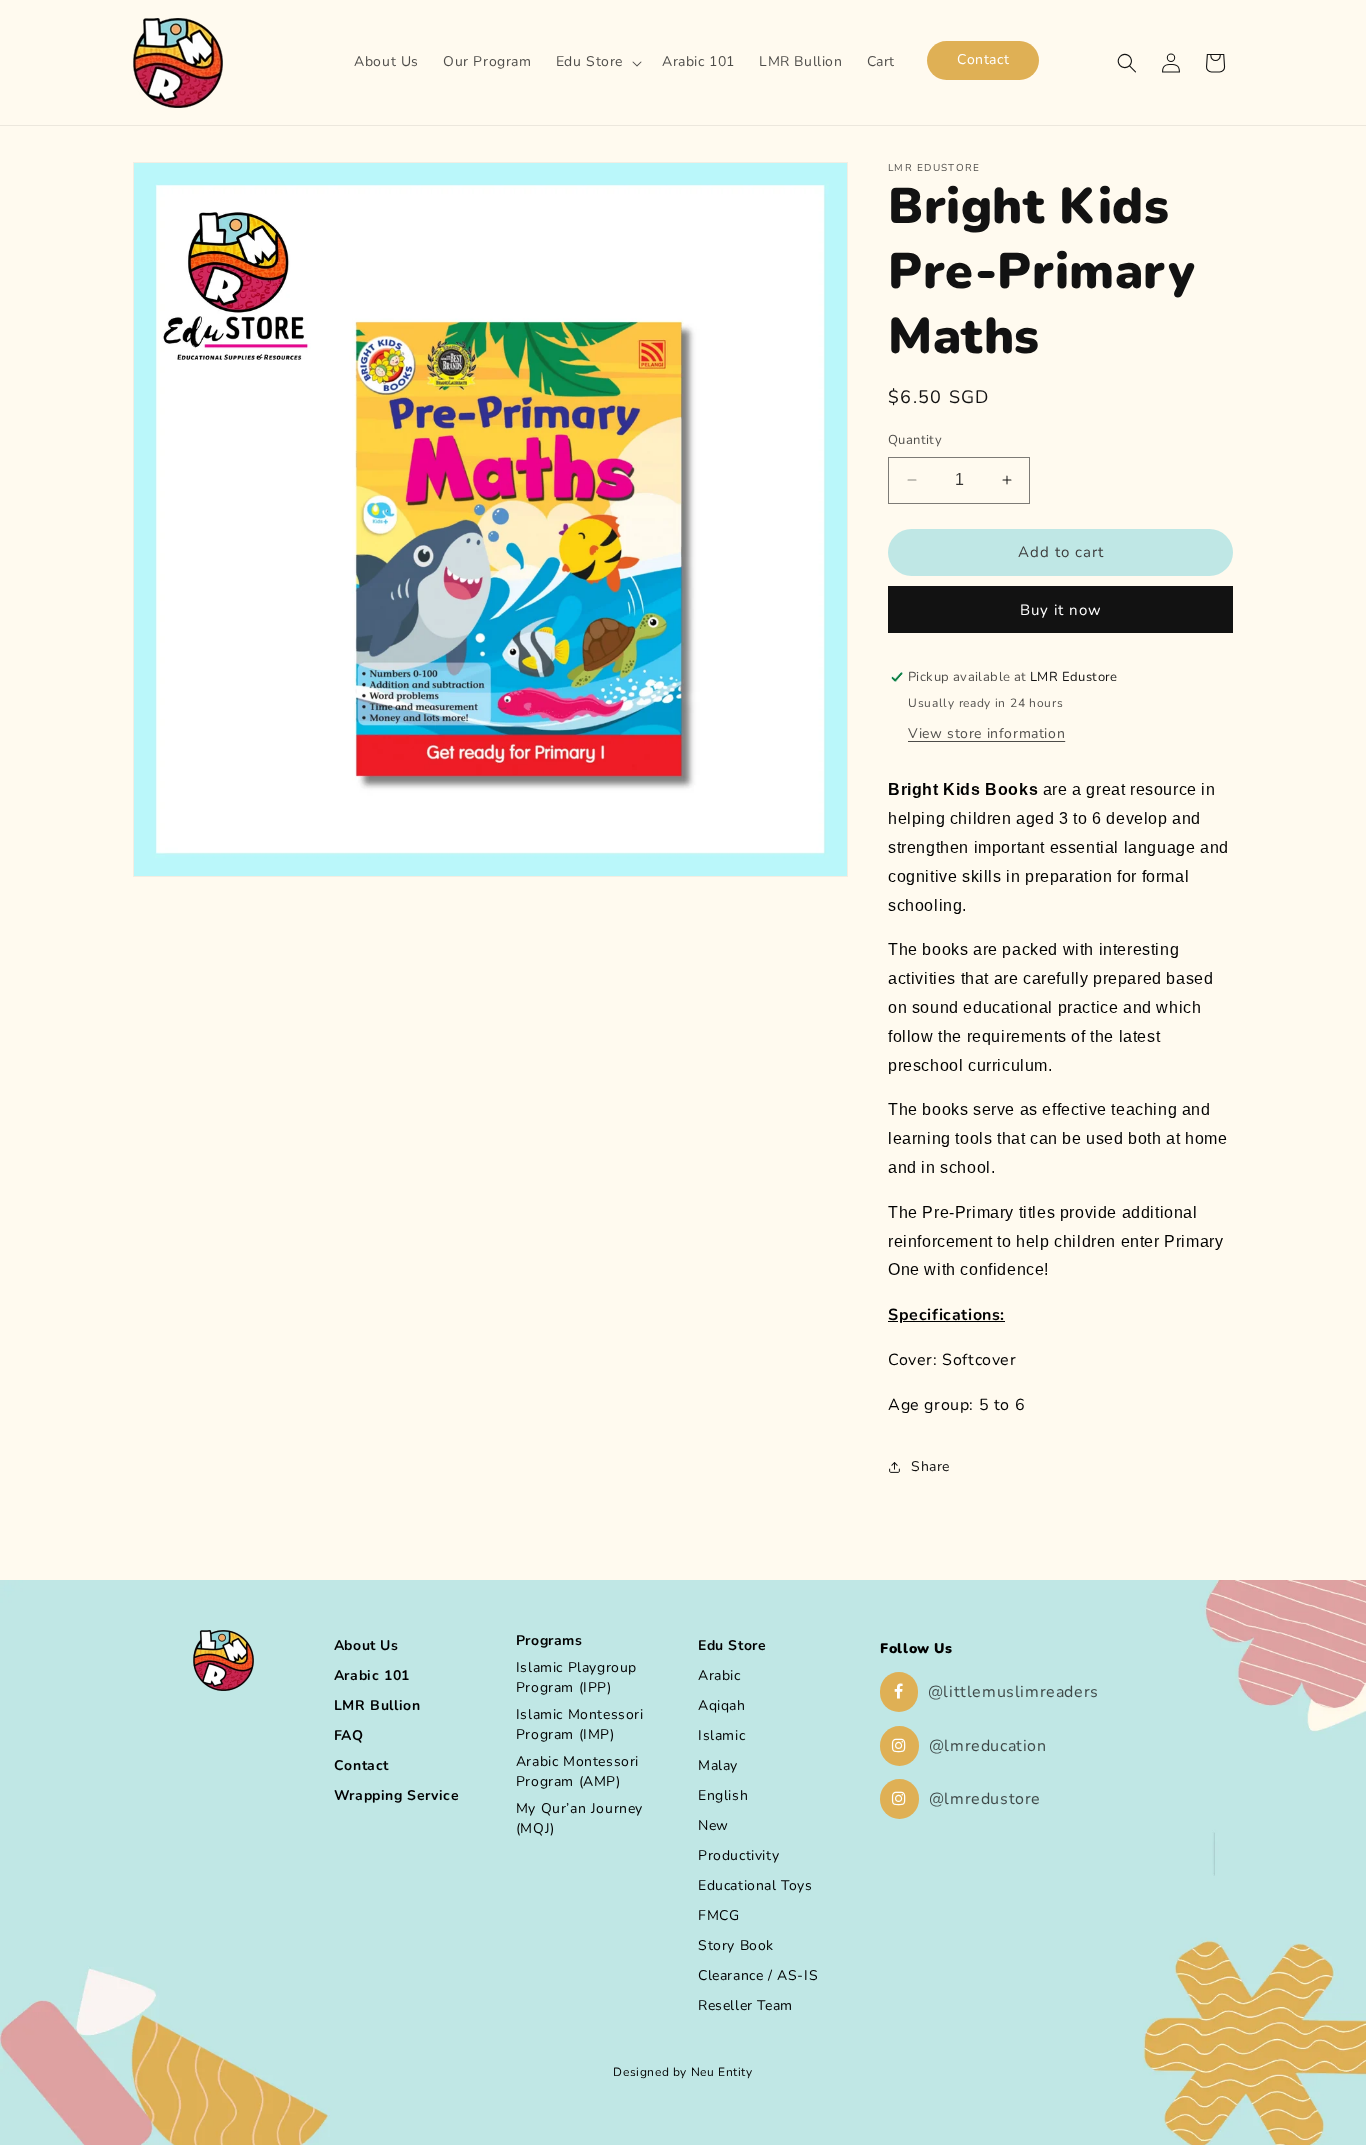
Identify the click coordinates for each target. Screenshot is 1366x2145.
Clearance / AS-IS (758, 1975)
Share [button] (930, 1466)
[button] (597, 62)
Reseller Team (745, 2005)
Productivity (738, 1855)
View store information (986, 733)
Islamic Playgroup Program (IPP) (576, 1677)
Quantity (915, 440)
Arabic (719, 1675)
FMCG (718, 1915)
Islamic (721, 1735)
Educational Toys (755, 1885)
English (723, 1795)
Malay (718, 1765)
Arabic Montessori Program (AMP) (577, 1771)
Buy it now (1061, 610)
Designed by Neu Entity (682, 2072)
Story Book (736, 1945)
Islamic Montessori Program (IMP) (580, 1724)
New (713, 1825)
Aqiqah (722, 1705)
